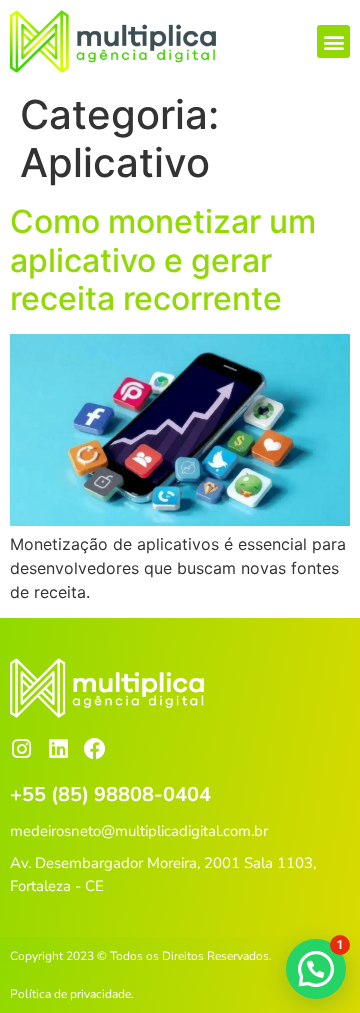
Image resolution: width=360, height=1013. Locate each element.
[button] (333, 41)
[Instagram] (21, 749)
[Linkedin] (58, 749)
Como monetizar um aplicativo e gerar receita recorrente (163, 260)
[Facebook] (95, 749)
